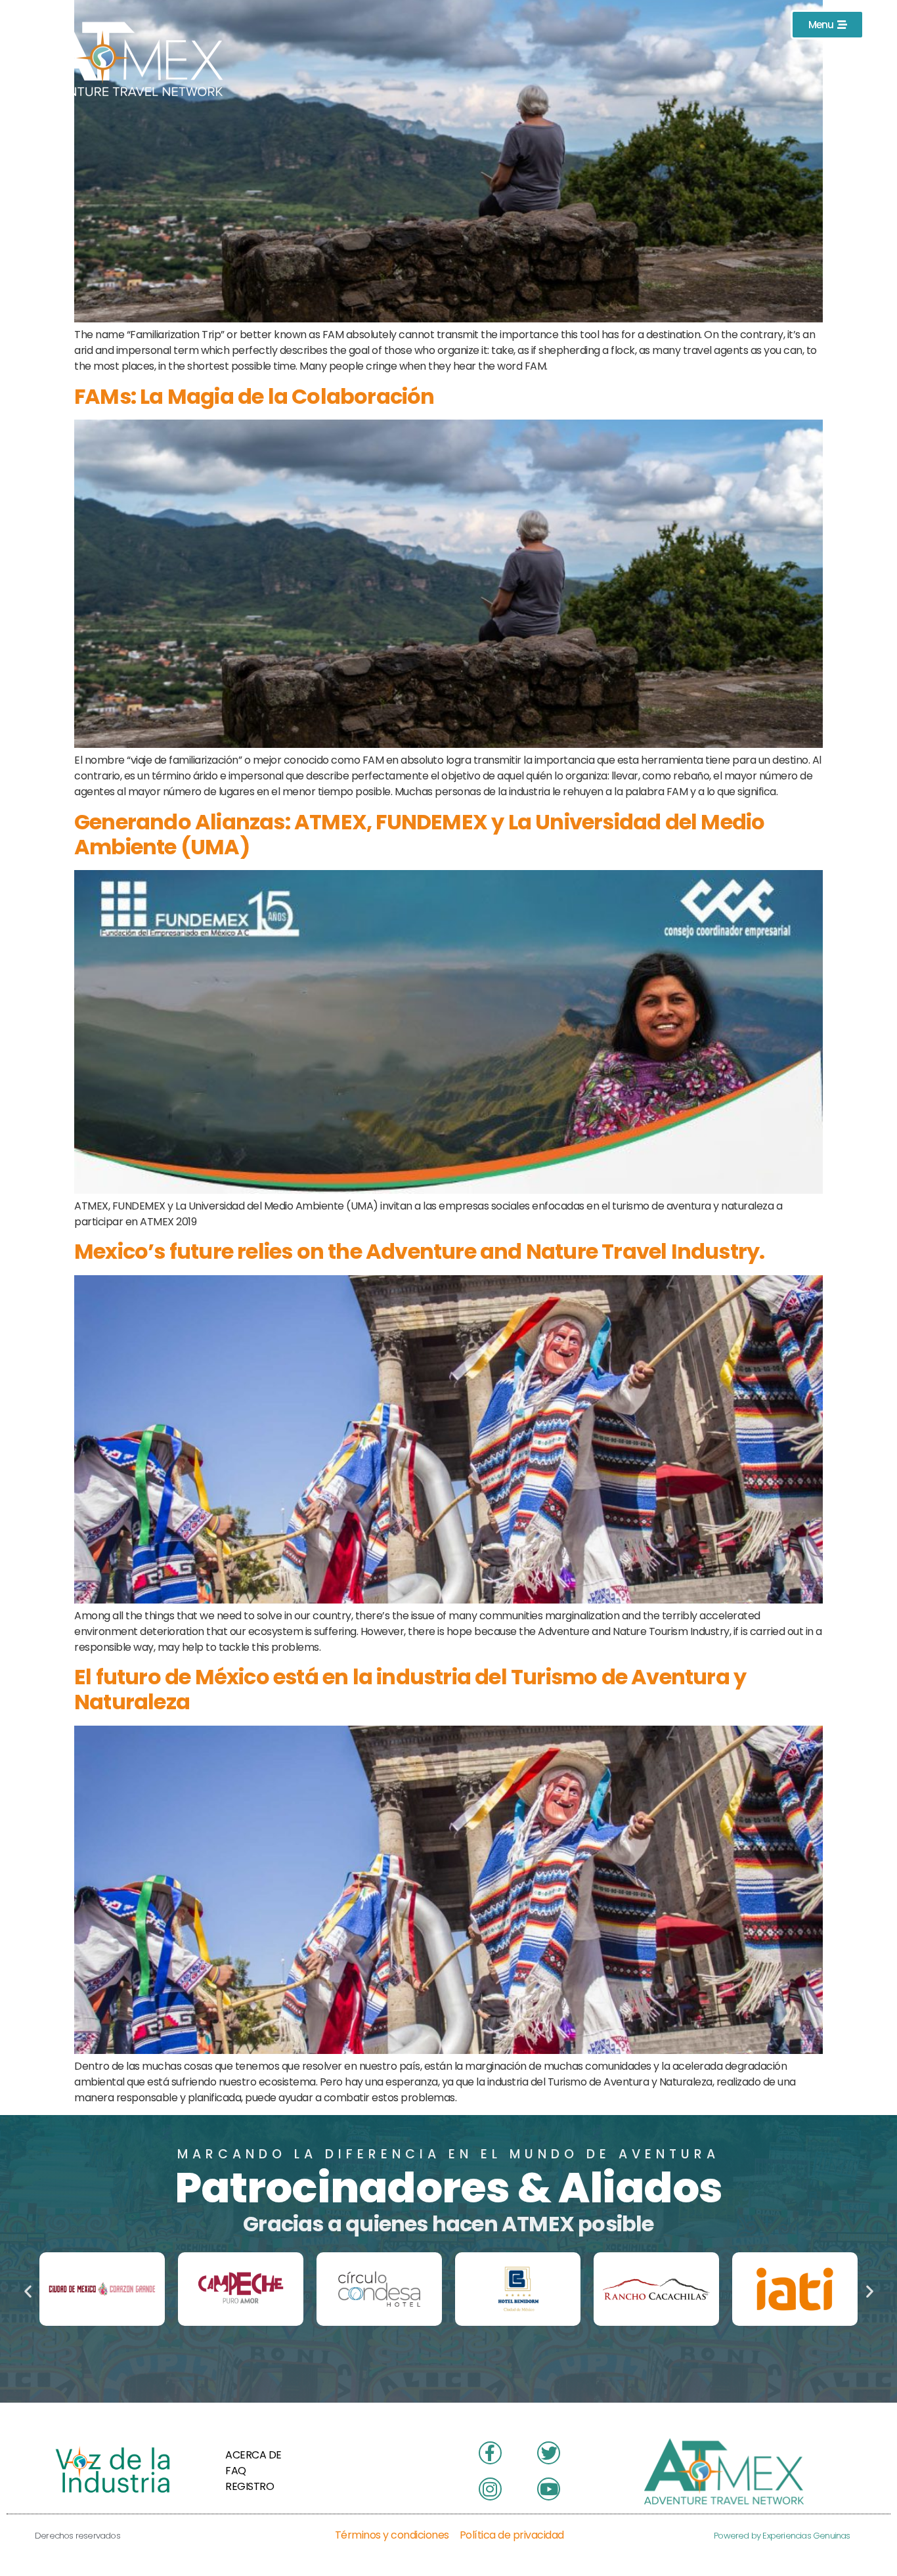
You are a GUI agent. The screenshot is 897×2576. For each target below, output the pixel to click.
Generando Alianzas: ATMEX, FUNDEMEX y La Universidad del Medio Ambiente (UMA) (419, 834)
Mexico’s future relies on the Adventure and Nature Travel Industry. (419, 1251)
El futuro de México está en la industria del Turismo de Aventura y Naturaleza (410, 1689)
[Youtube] (855, 121)
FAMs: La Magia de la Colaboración (254, 396)
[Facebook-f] (855, 58)
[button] (28, 2291)
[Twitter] (855, 153)
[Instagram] (855, 90)
